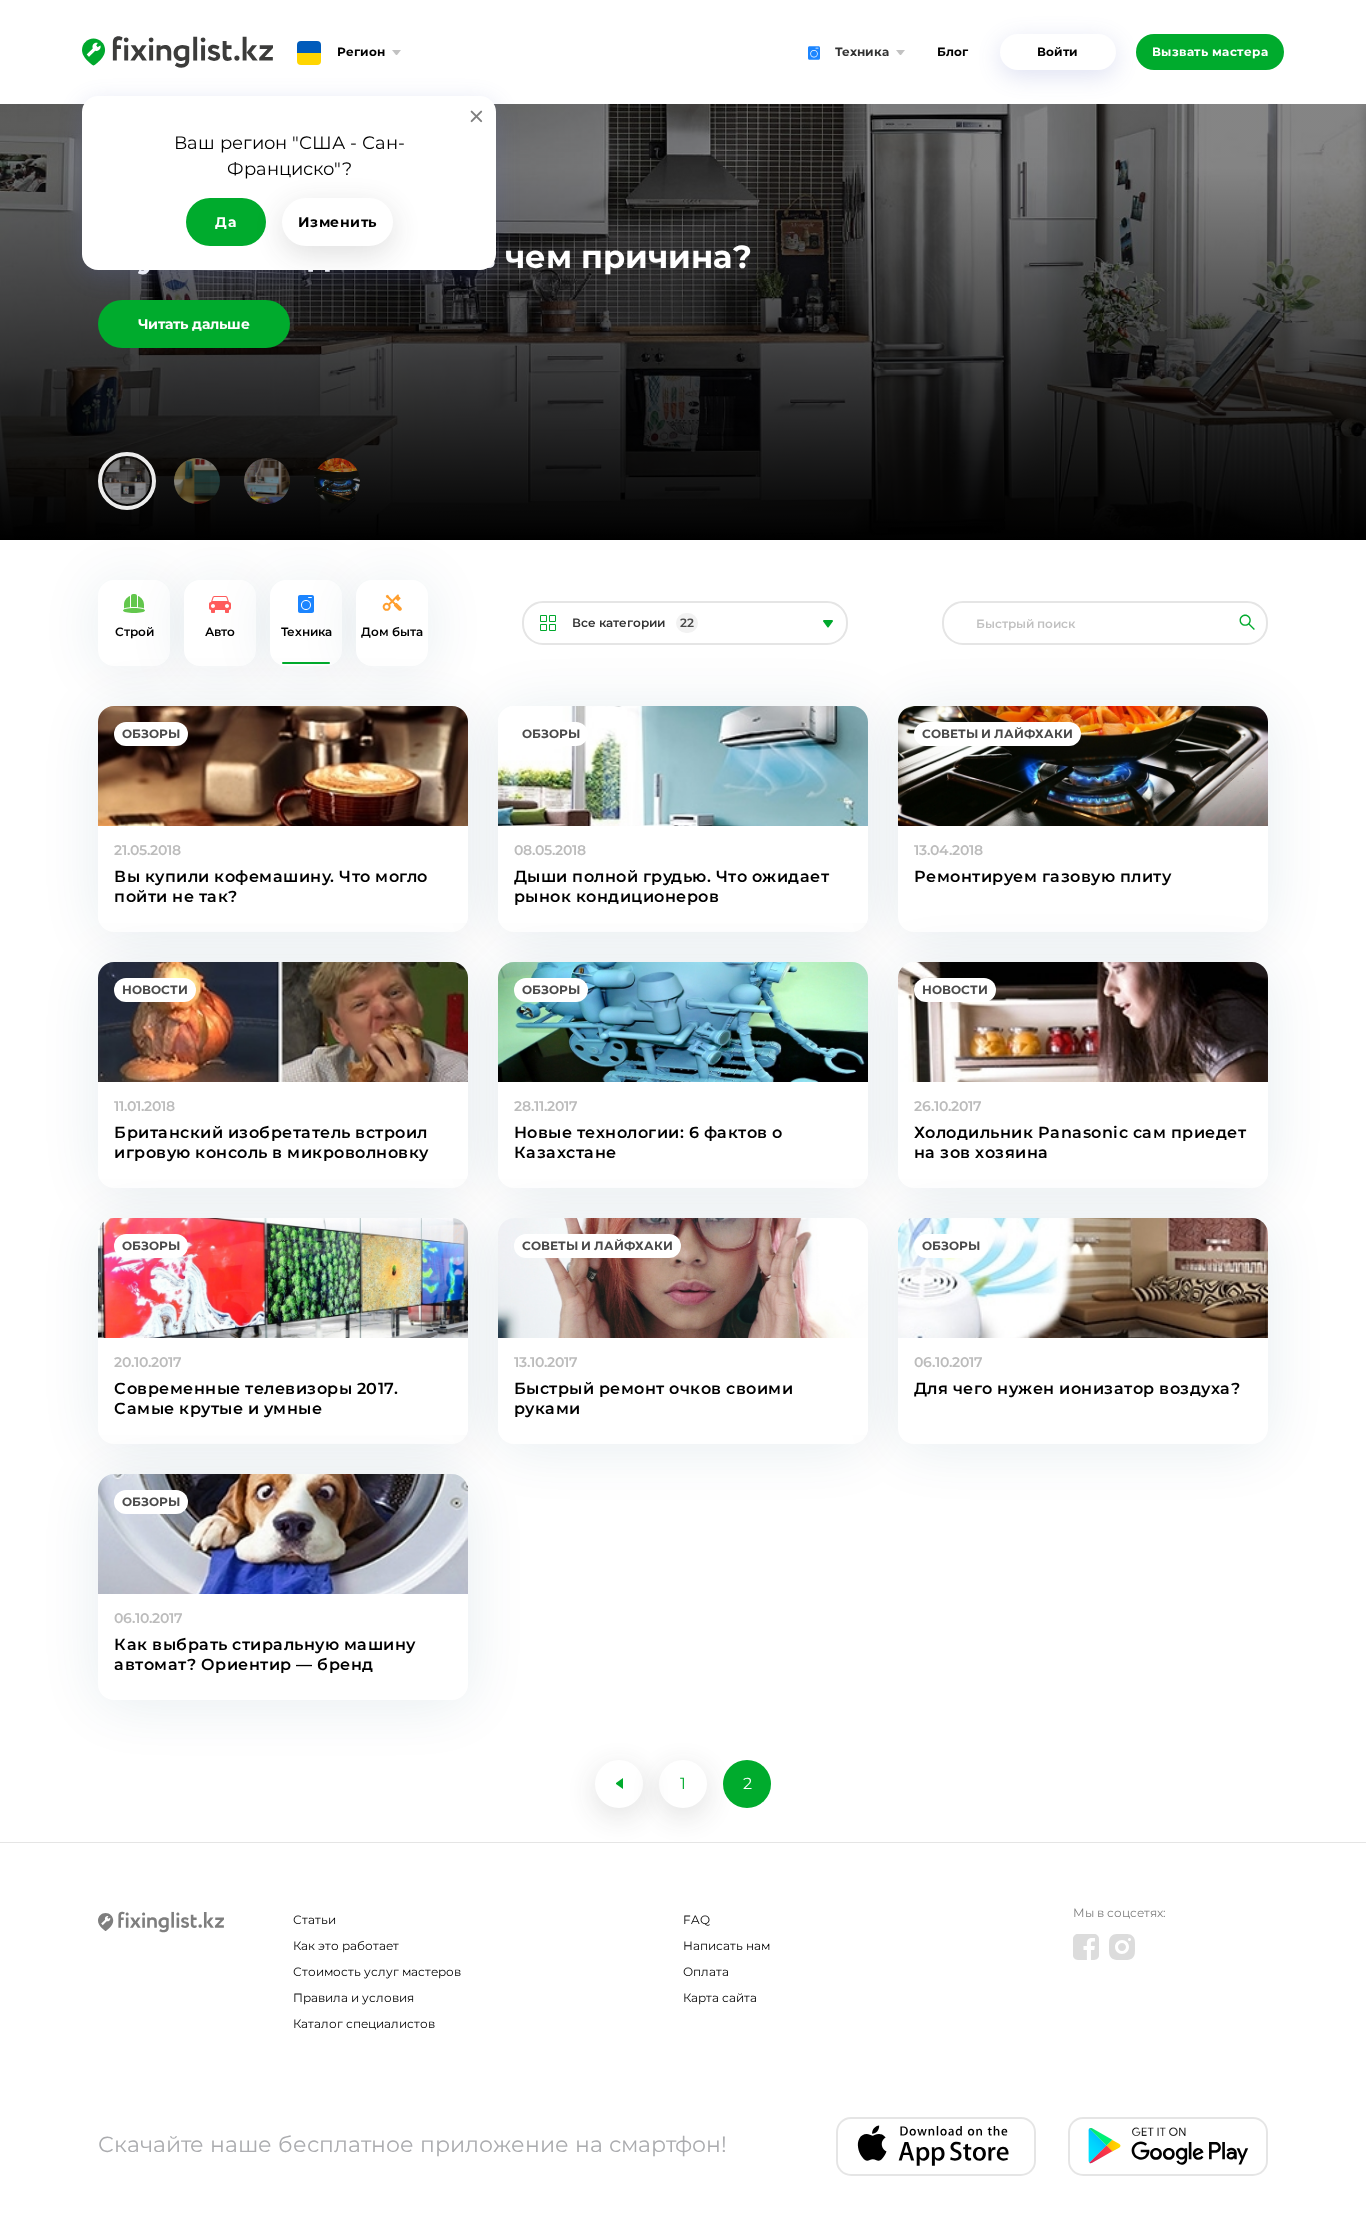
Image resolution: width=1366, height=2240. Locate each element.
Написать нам (726, 1945)
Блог (952, 51)
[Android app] (1168, 2146)
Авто (220, 631)
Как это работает (346, 1945)
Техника (306, 631)
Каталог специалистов (364, 2023)
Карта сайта (720, 1997)
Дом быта (392, 631)
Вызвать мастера (1210, 51)
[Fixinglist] (177, 52)
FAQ (696, 1919)
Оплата (706, 1971)
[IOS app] (936, 2146)
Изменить (337, 222)
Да (225, 222)
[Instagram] (1122, 1947)
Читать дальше (194, 324)
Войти (1057, 51)
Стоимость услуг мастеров (377, 1971)
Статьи (314, 1919)
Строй (134, 631)
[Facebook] (1086, 1947)
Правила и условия (353, 1997)
